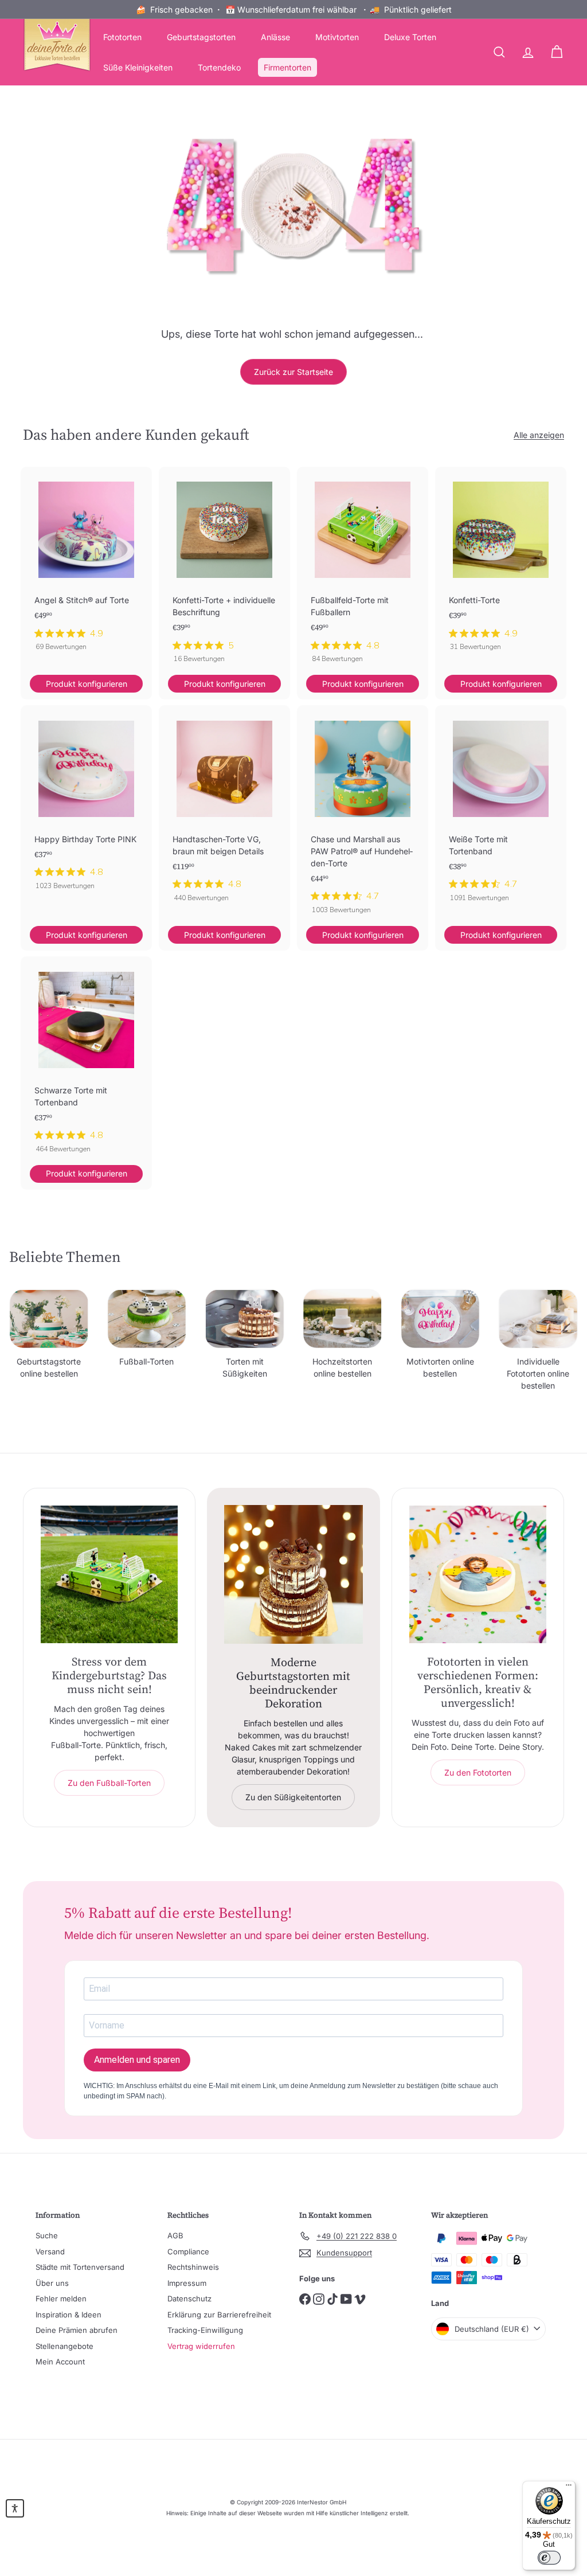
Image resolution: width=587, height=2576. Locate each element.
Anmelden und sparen (137, 2060)
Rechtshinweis (193, 2267)
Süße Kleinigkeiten (138, 67)
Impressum (187, 2283)
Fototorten (122, 37)
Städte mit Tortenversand (80, 2267)
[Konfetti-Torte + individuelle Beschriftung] (224, 571)
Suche (47, 2235)
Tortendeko (219, 67)
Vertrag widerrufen (201, 2346)
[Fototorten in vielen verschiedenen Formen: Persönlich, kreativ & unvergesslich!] (478, 1574)
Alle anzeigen (539, 435)
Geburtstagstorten (201, 37)
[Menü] (569, 2488)
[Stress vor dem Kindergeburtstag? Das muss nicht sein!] (109, 1574)
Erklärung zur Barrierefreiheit (219, 2315)
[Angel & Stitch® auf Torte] (86, 565)
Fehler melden (61, 2299)
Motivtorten (337, 37)
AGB (175, 2235)
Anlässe (275, 37)
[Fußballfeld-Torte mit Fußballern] (363, 571)
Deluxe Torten (410, 37)
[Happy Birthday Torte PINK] (86, 803)
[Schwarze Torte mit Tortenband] (86, 1060)
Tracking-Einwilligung (205, 2330)
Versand (50, 2251)
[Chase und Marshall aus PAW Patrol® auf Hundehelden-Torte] (363, 815)
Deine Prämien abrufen (77, 2330)
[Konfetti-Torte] (501, 565)
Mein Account (60, 2362)
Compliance (188, 2251)
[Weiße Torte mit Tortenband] (501, 809)
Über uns (52, 2283)
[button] (15, 2508)
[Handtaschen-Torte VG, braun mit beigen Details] (224, 809)
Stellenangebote (64, 2346)
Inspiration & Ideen (69, 2315)
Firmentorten (287, 67)
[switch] (549, 2558)
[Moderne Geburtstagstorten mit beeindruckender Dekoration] (293, 1574)
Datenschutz (189, 2299)
